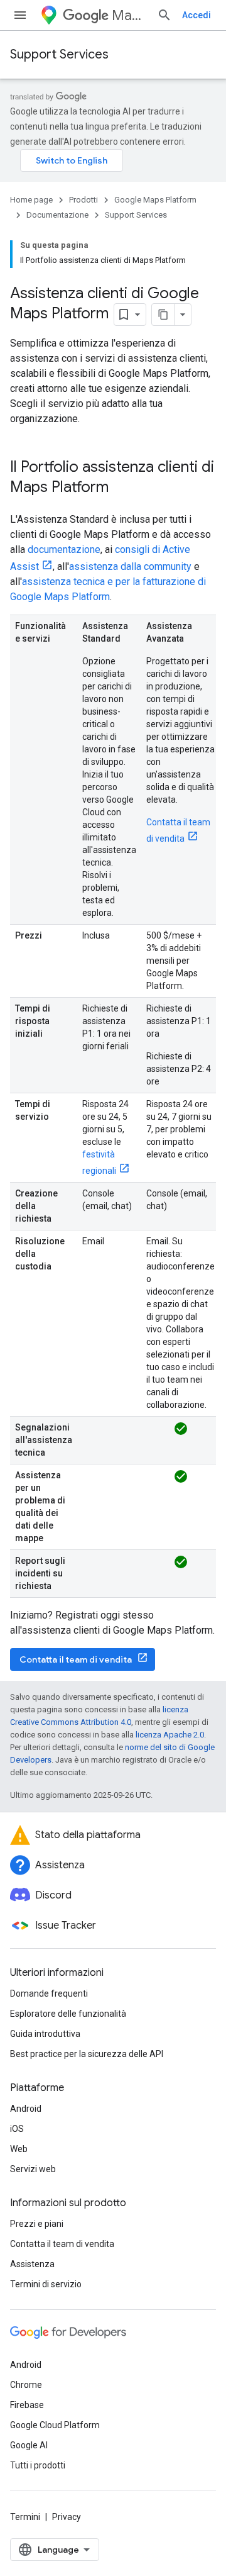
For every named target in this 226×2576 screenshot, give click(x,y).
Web (19, 2149)
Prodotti (83, 200)
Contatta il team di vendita (76, 1659)
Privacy (67, 2517)
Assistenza (32, 2264)
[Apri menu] (20, 15)
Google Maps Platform (155, 200)
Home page (31, 200)
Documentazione (57, 215)
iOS (17, 2129)
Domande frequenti (49, 1993)
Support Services (59, 54)
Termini (25, 2517)
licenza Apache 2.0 (170, 1735)
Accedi (196, 15)
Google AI (29, 2445)
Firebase (27, 2405)
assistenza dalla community (130, 566)
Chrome (26, 2385)
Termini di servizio (46, 2284)
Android (26, 2109)
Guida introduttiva (45, 2034)
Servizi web (33, 2169)
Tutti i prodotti (38, 2465)
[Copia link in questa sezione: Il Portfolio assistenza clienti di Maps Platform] (121, 488)
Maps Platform (129, 15)
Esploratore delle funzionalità (68, 2014)
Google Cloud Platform (55, 2425)
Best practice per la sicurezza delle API (87, 2054)
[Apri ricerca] (164, 15)
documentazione (64, 549)
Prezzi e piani (37, 2224)
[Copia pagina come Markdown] (163, 315)
